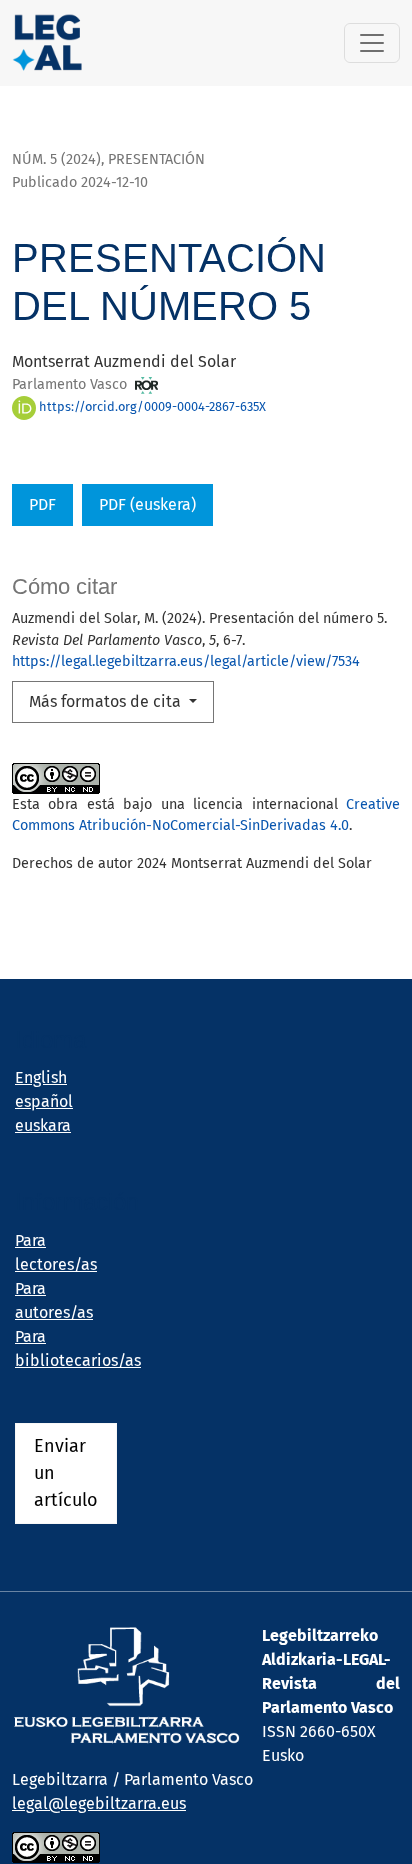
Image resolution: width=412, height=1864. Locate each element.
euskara (43, 1125)
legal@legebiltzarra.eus (99, 1803)
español (44, 1101)
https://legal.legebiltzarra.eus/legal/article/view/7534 (186, 661)
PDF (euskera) (147, 504)
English (41, 1077)
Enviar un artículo (66, 1473)
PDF (42, 504)
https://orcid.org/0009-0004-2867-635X (151, 406)
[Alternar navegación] (372, 43)
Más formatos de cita (107, 701)
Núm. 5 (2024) (56, 159)
